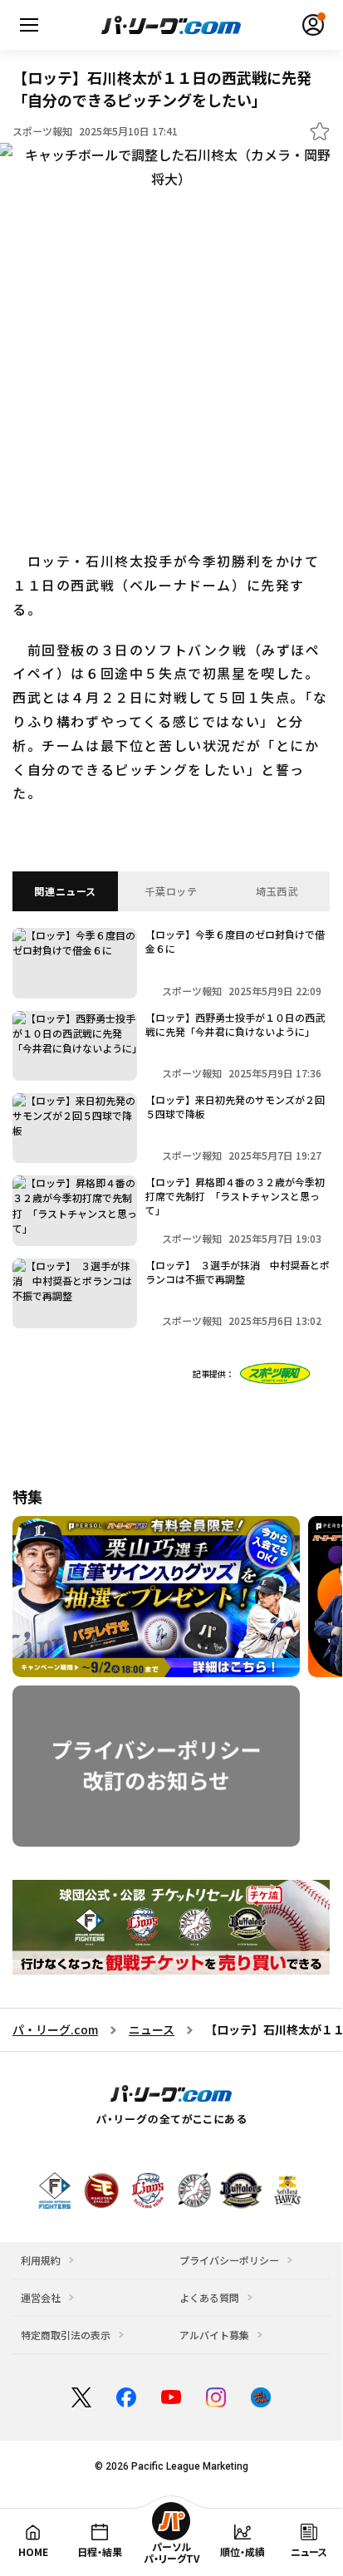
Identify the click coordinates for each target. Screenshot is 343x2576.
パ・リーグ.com (55, 2029)
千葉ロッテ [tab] (171, 891)
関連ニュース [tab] (65, 891)
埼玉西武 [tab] (277, 891)
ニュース (152, 2029)
